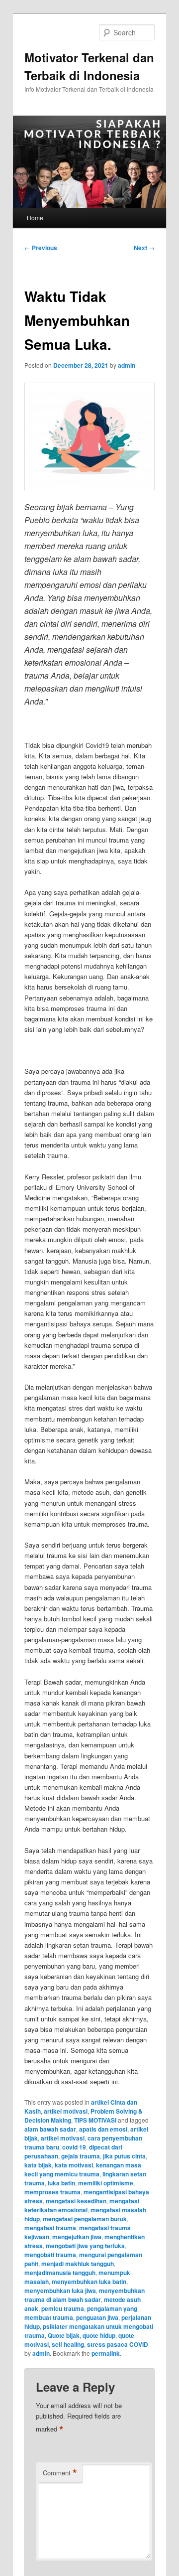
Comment (60, 2473)
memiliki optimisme (106, 2183)
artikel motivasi (66, 2111)
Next (144, 248)
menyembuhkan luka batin (89, 2282)
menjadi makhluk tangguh (78, 2264)
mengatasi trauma (50, 2228)
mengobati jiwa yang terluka (85, 2246)
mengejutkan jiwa (77, 2237)
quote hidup (99, 2335)
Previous (41, 248)
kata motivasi (74, 2165)
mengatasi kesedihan (76, 2201)
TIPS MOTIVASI (95, 2120)
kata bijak (38, 2165)
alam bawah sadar (50, 2129)
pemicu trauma (63, 2308)
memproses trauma (52, 2192)
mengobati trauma (50, 2255)
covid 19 (74, 2147)
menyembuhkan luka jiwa (60, 2290)
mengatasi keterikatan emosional (82, 2205)
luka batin (61, 2183)
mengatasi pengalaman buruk (85, 2219)
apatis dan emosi (103, 2129)
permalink (106, 2353)
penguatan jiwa (97, 2317)
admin (127, 365)
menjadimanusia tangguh (60, 2273)
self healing (68, 2344)
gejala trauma (81, 2156)
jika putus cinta (124, 2156)
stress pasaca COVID (118, 2344)
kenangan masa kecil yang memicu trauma (83, 2169)
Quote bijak (64, 2335)
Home (35, 217)
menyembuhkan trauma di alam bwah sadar (85, 2295)
